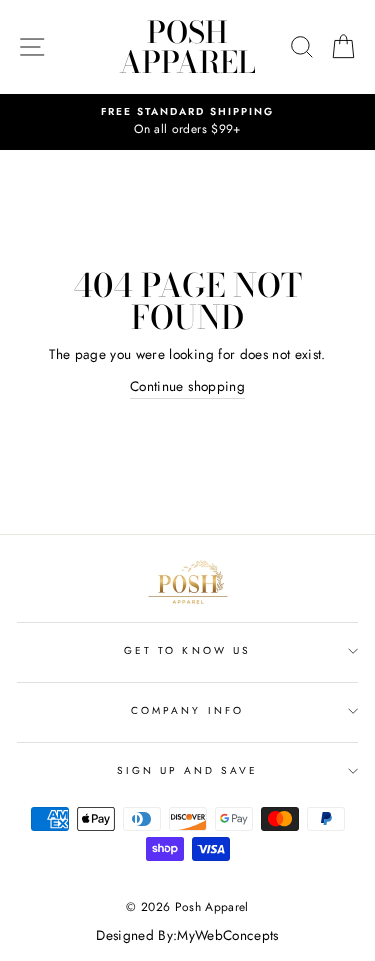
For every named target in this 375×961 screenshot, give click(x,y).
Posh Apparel (187, 47)
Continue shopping (187, 386)
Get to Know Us (187, 650)
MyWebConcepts (227, 935)
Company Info (187, 710)
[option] (187, 122)
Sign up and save (188, 770)
